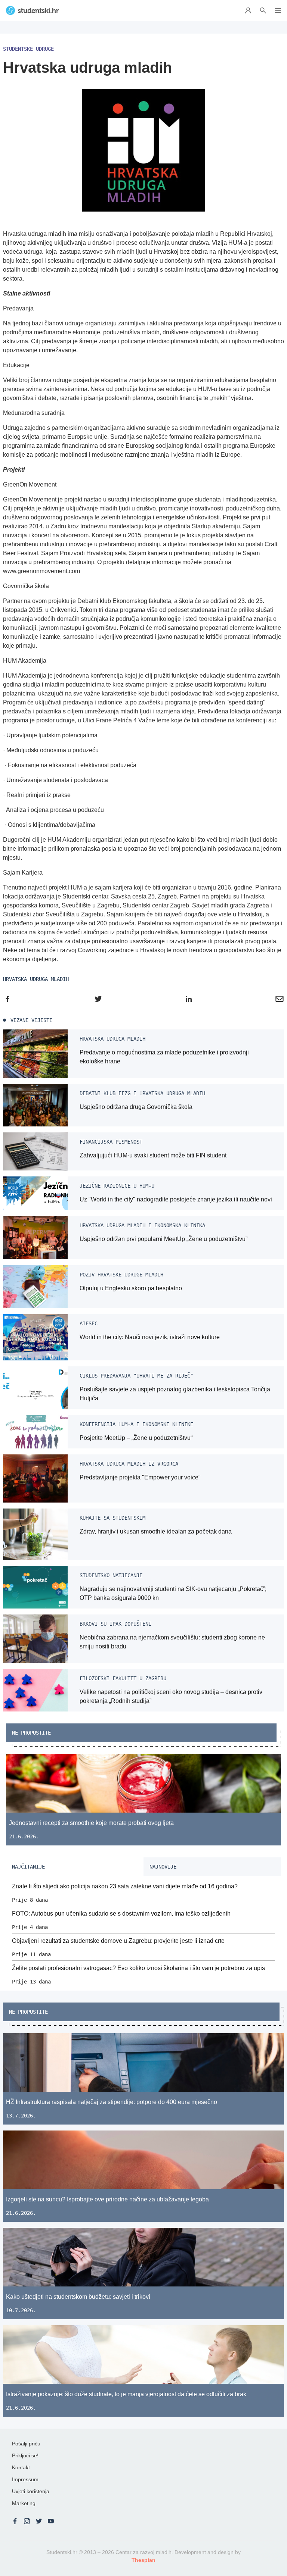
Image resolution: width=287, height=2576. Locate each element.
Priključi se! (25, 2455)
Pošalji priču (26, 2444)
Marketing (24, 2503)
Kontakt (21, 2467)
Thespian (143, 2560)
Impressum (25, 2479)
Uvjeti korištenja (31, 2491)
